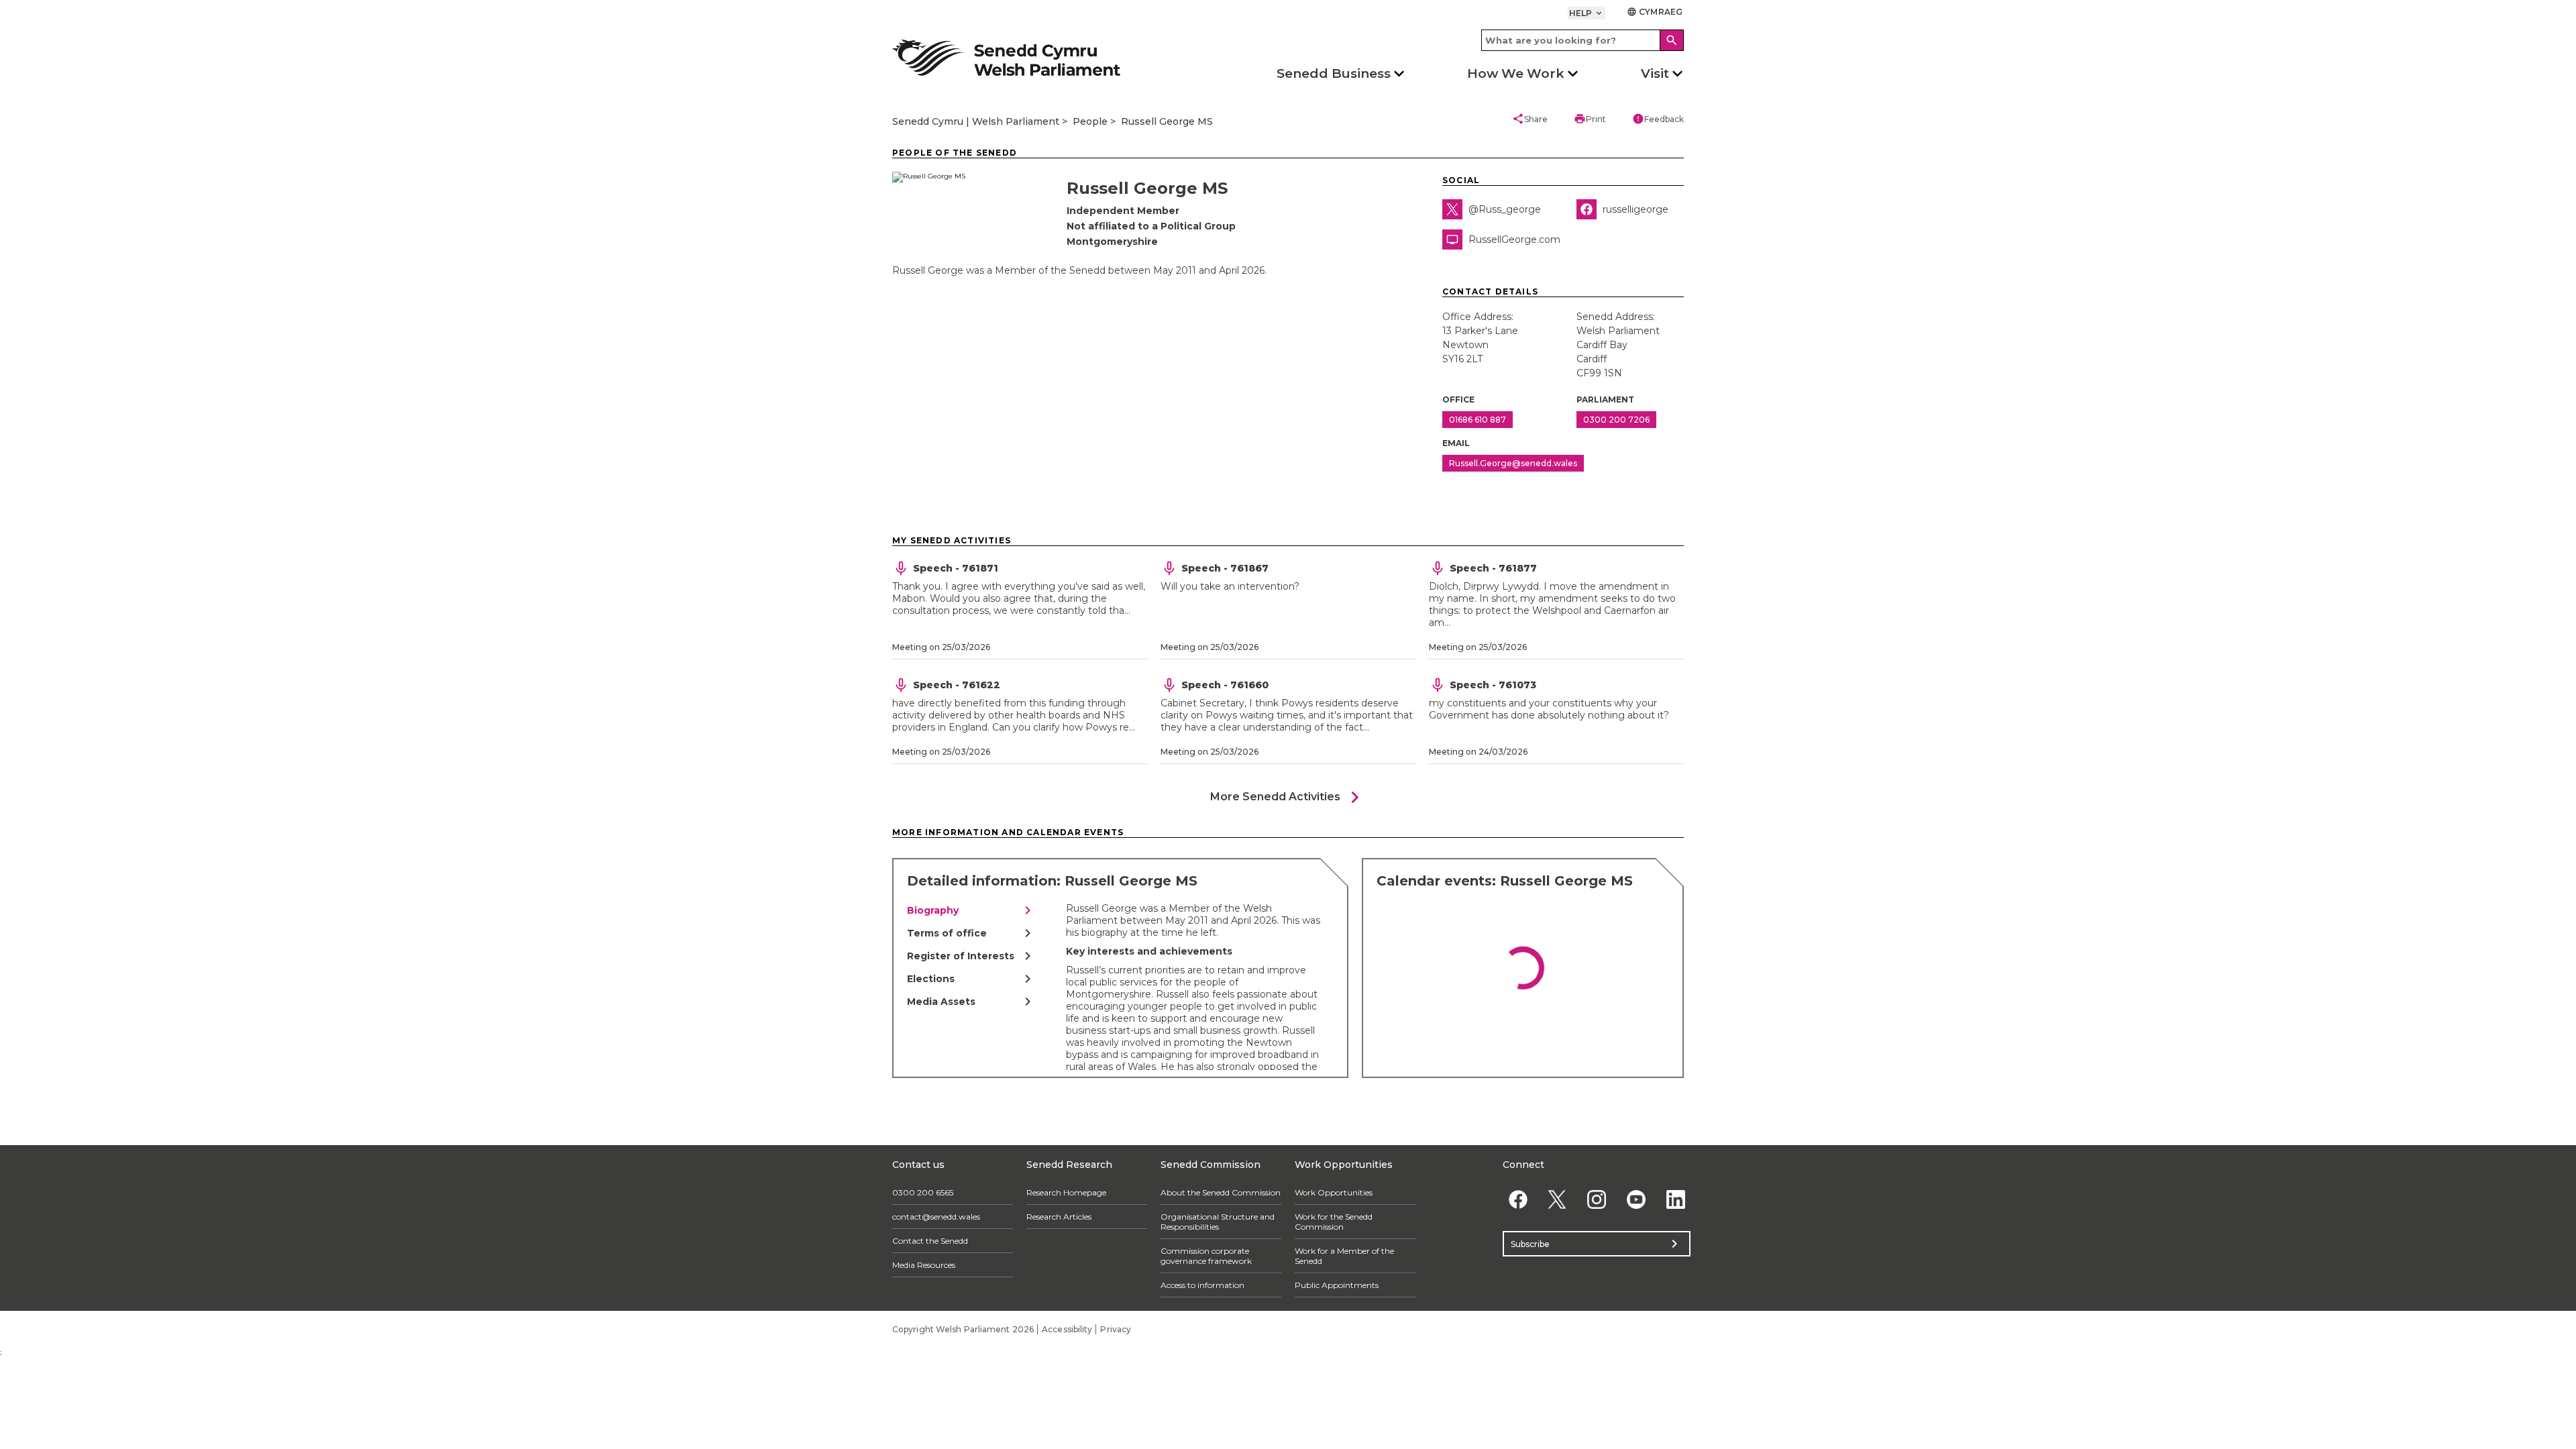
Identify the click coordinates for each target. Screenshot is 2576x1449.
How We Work (1516, 73)
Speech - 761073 (1493, 685)
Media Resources (924, 1265)
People (1090, 121)
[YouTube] (1636, 1199)
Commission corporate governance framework (1206, 1256)
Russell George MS (1167, 121)
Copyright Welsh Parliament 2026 (963, 1329)
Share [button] (1530, 119)
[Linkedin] (1675, 1199)
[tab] (971, 910)
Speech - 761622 (957, 685)
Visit (1655, 73)
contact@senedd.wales (936, 1217)
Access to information (1202, 1285)
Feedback (1658, 119)
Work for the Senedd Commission (1334, 1222)
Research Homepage (1066, 1192)
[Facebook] (1518, 1199)
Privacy (1116, 1329)
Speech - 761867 (1225, 568)
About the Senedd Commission (1221, 1192)
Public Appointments (1337, 1285)
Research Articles (1059, 1217)
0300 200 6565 (923, 1192)
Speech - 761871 (956, 568)
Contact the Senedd (930, 1241)
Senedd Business (1334, 73)
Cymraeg (1655, 12)
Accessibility (1067, 1329)
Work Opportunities (1334, 1192)
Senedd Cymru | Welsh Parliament (976, 121)
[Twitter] (1557, 1199)
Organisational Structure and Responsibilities (1218, 1222)
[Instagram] (1597, 1199)
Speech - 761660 (1225, 685)
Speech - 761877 (1493, 568)
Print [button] (1590, 119)
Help (1587, 13)
